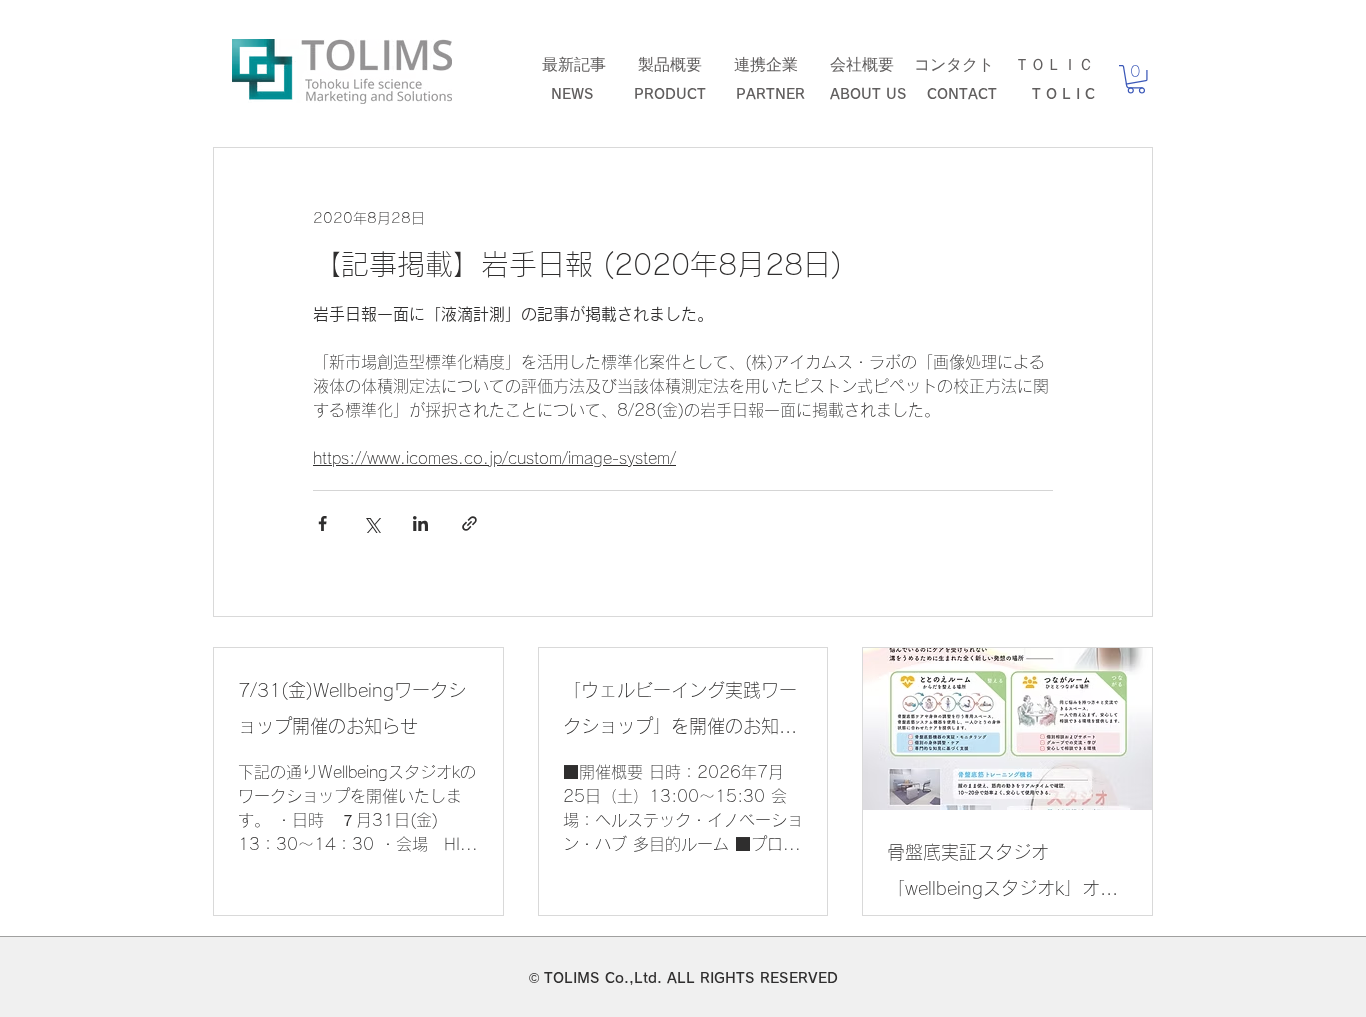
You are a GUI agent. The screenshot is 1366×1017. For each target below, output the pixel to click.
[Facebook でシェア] (322, 523)
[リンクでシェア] (469, 523)
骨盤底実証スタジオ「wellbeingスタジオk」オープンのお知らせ (1002, 874)
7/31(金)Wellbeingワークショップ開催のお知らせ (352, 708)
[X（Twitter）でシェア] (371, 523)
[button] (1136, 79)
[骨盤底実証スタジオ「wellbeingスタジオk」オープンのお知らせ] (1007, 729)
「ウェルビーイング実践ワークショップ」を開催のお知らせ (680, 712)
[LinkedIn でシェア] (420, 523)
